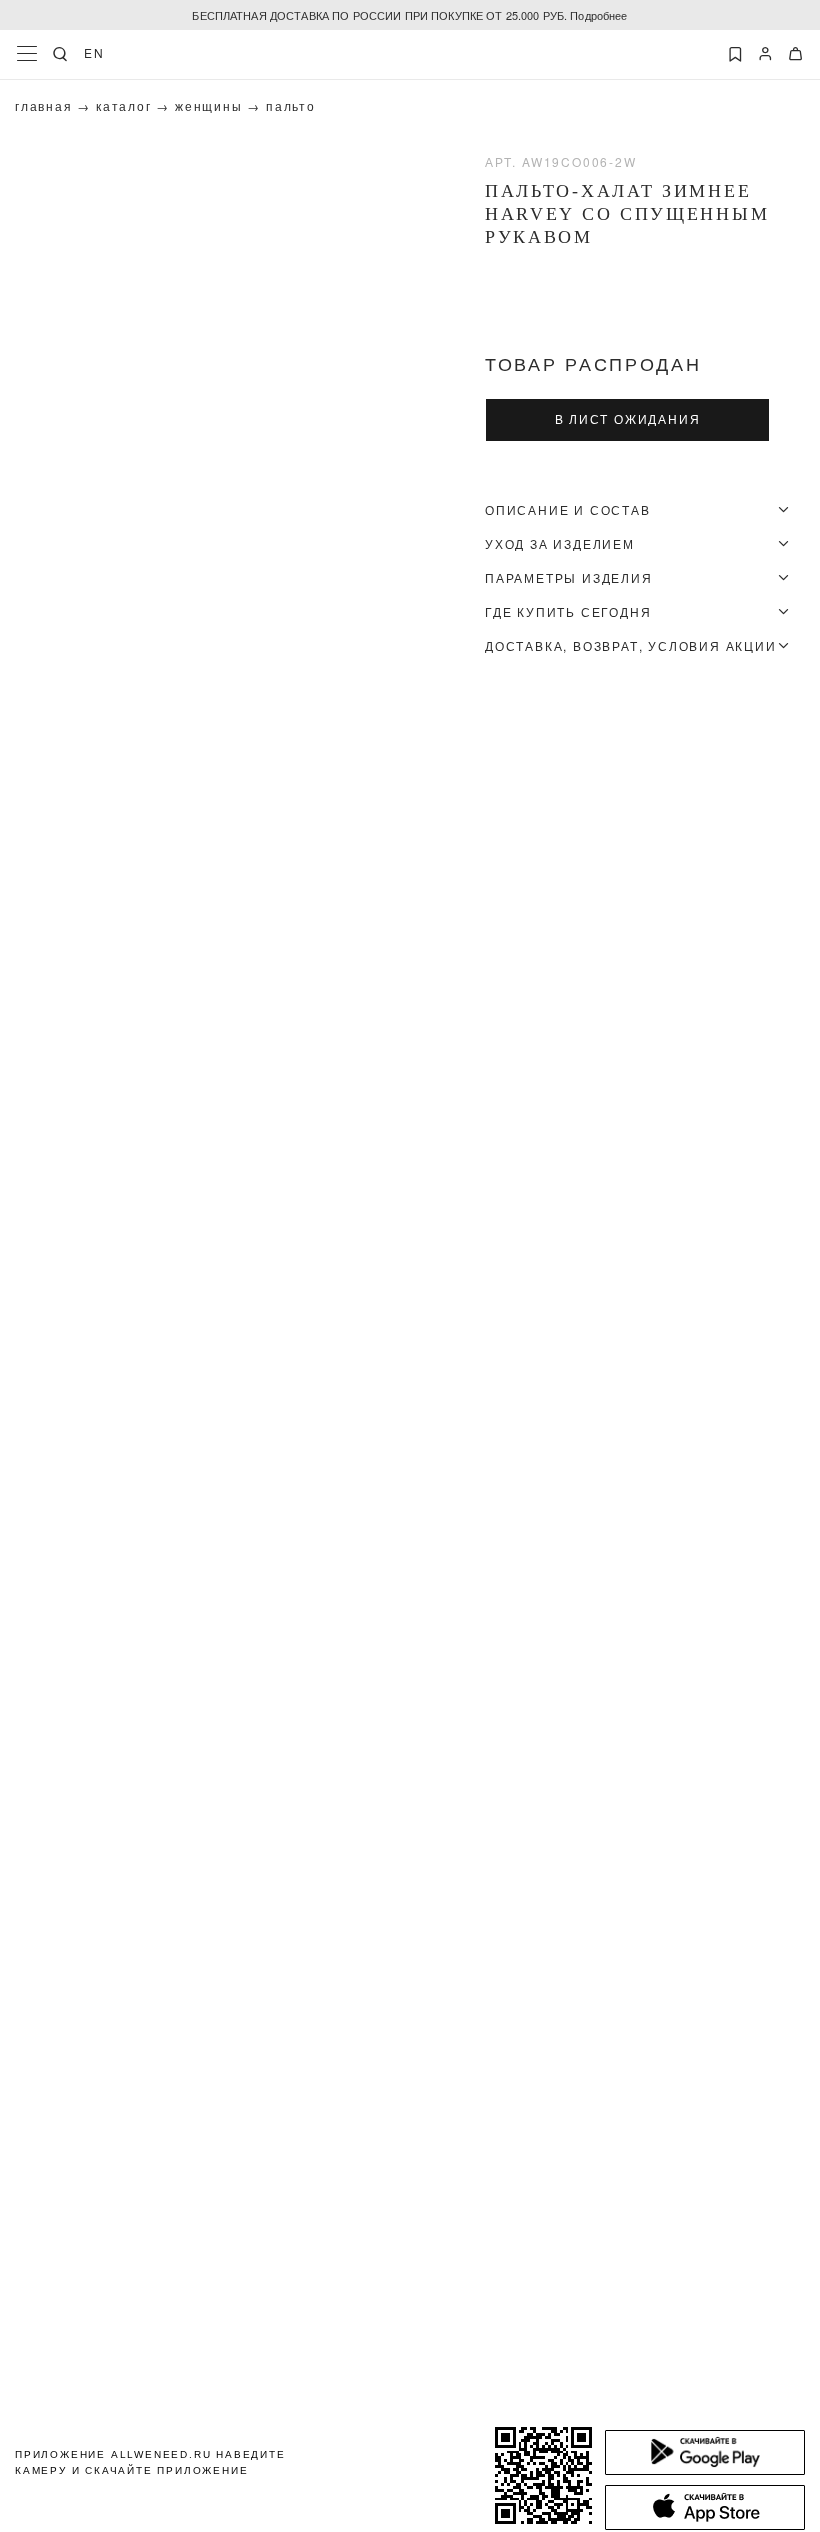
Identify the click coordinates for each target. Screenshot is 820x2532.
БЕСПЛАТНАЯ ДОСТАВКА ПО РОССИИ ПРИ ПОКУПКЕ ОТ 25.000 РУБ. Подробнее (409, 15)
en (94, 53)
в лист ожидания (628, 420)
